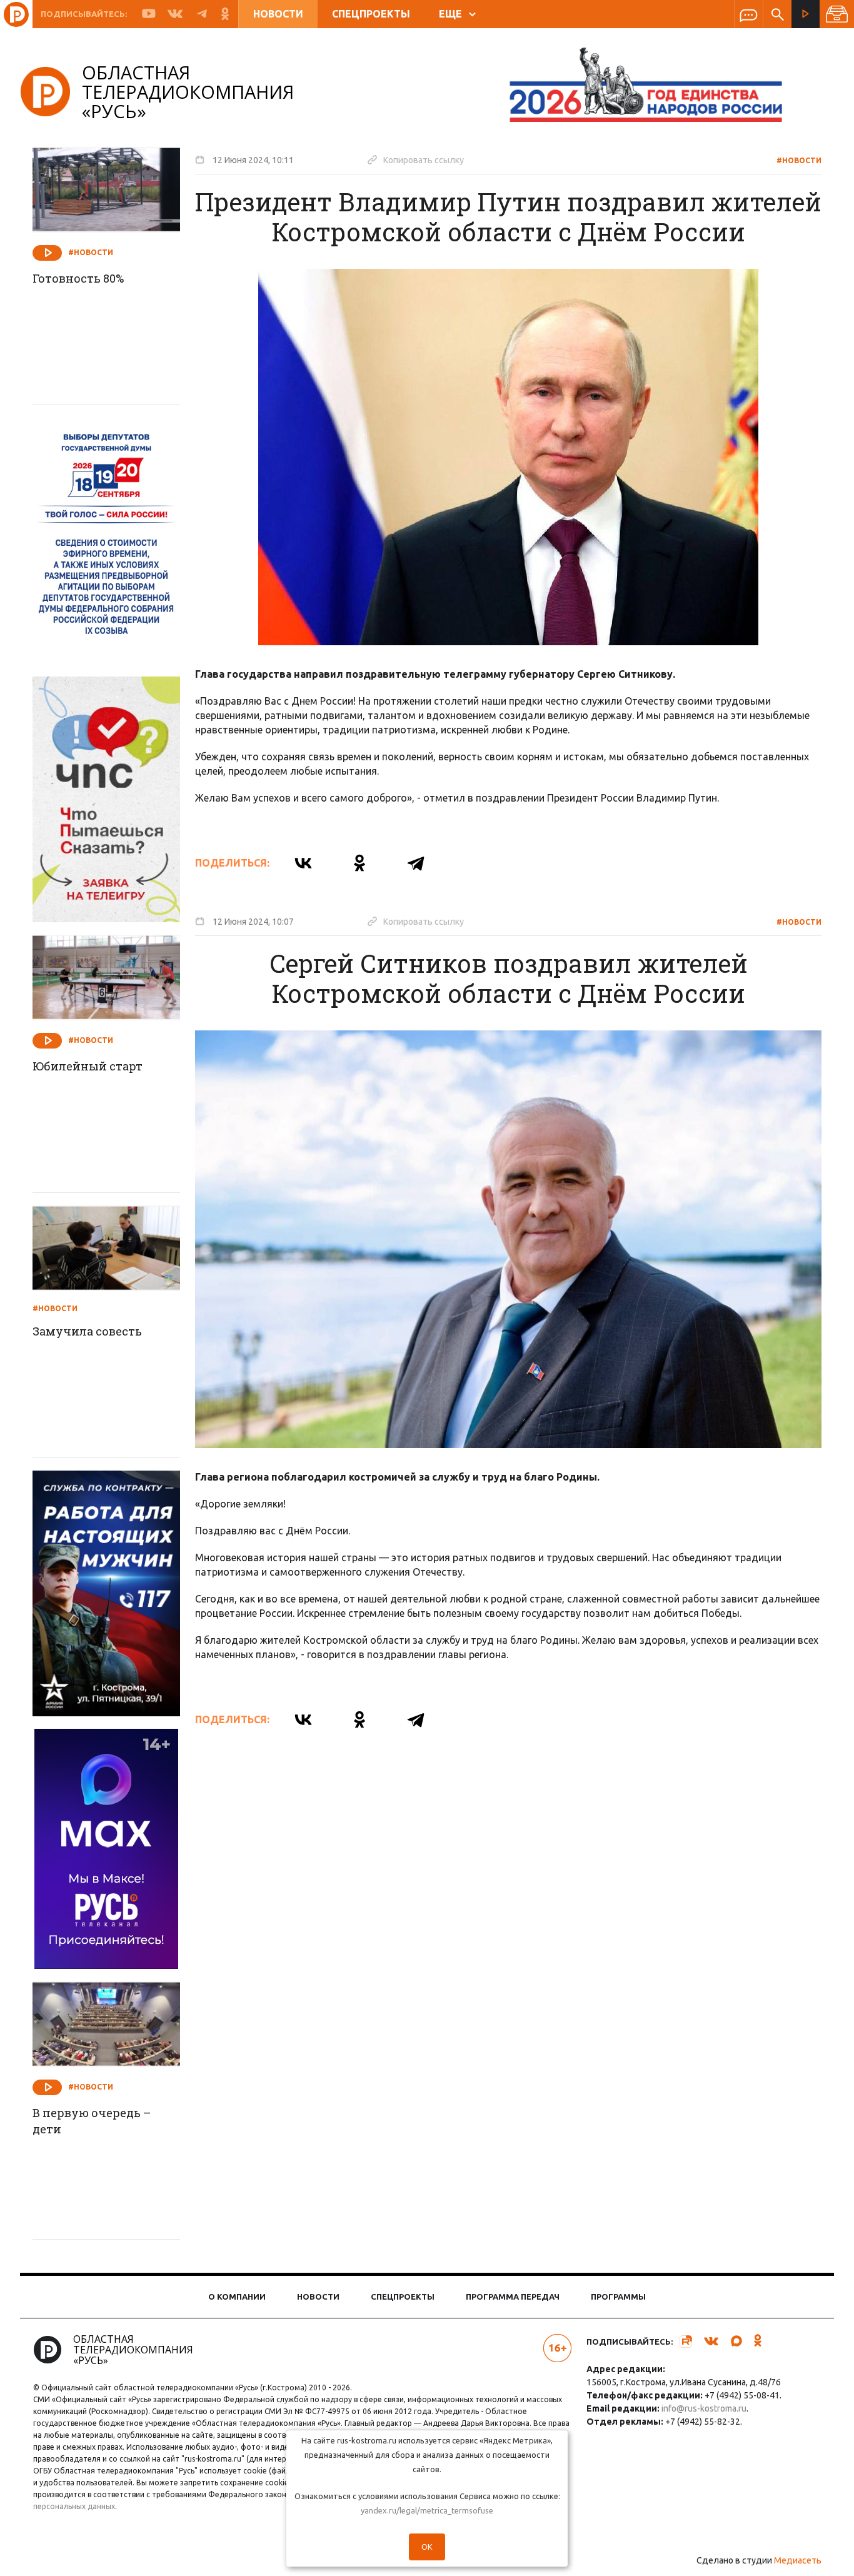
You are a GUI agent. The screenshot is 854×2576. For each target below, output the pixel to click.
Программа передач (513, 2297)
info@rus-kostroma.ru (704, 2408)
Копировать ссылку (416, 159)
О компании (237, 2297)
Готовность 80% (78, 278)
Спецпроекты (371, 14)
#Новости (799, 160)
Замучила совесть (87, 1331)
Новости (278, 14)
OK (427, 2547)
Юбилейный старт (88, 1066)
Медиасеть (798, 2560)
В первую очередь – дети (92, 2121)
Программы (618, 2297)
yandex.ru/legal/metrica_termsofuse (427, 2510)
